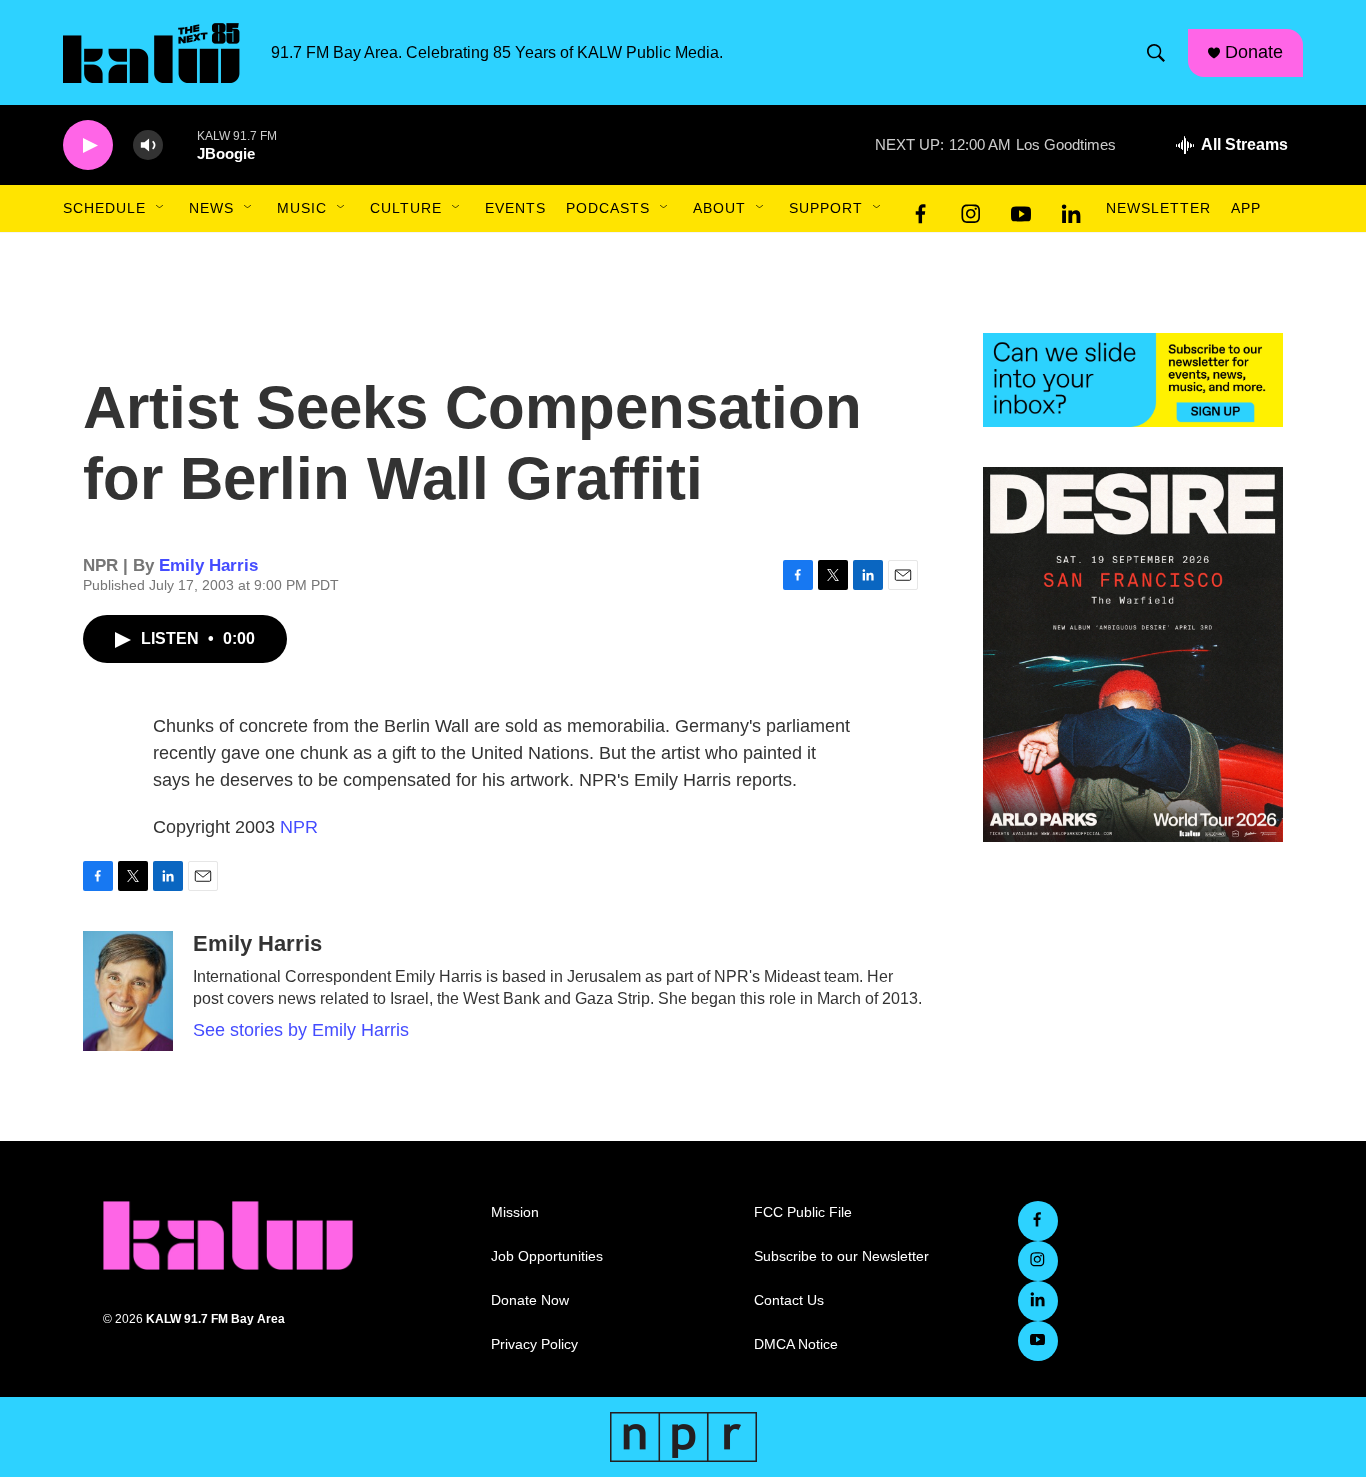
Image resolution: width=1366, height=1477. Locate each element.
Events (515, 208)
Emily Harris (208, 565)
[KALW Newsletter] (1133, 380)
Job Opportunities (547, 1256)
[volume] (148, 145)
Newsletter (1158, 208)
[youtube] (1021, 209)
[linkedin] (1071, 209)
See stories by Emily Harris (301, 1030)
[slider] (180, 144)
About (719, 208)
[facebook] (921, 209)
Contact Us (789, 1300)
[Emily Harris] (128, 991)
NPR (299, 827)
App (1246, 208)
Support (826, 208)
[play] (88, 145)
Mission (515, 1212)
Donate (1254, 52)
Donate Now (530, 1300)
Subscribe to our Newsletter (841, 1256)
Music (302, 208)
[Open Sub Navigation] (161, 208)
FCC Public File (803, 1212)
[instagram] (971, 209)
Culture (406, 208)
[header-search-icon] (1156, 53)
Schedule (104, 208)
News (211, 208)
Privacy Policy (534, 1344)
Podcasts (608, 208)
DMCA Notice (796, 1344)
